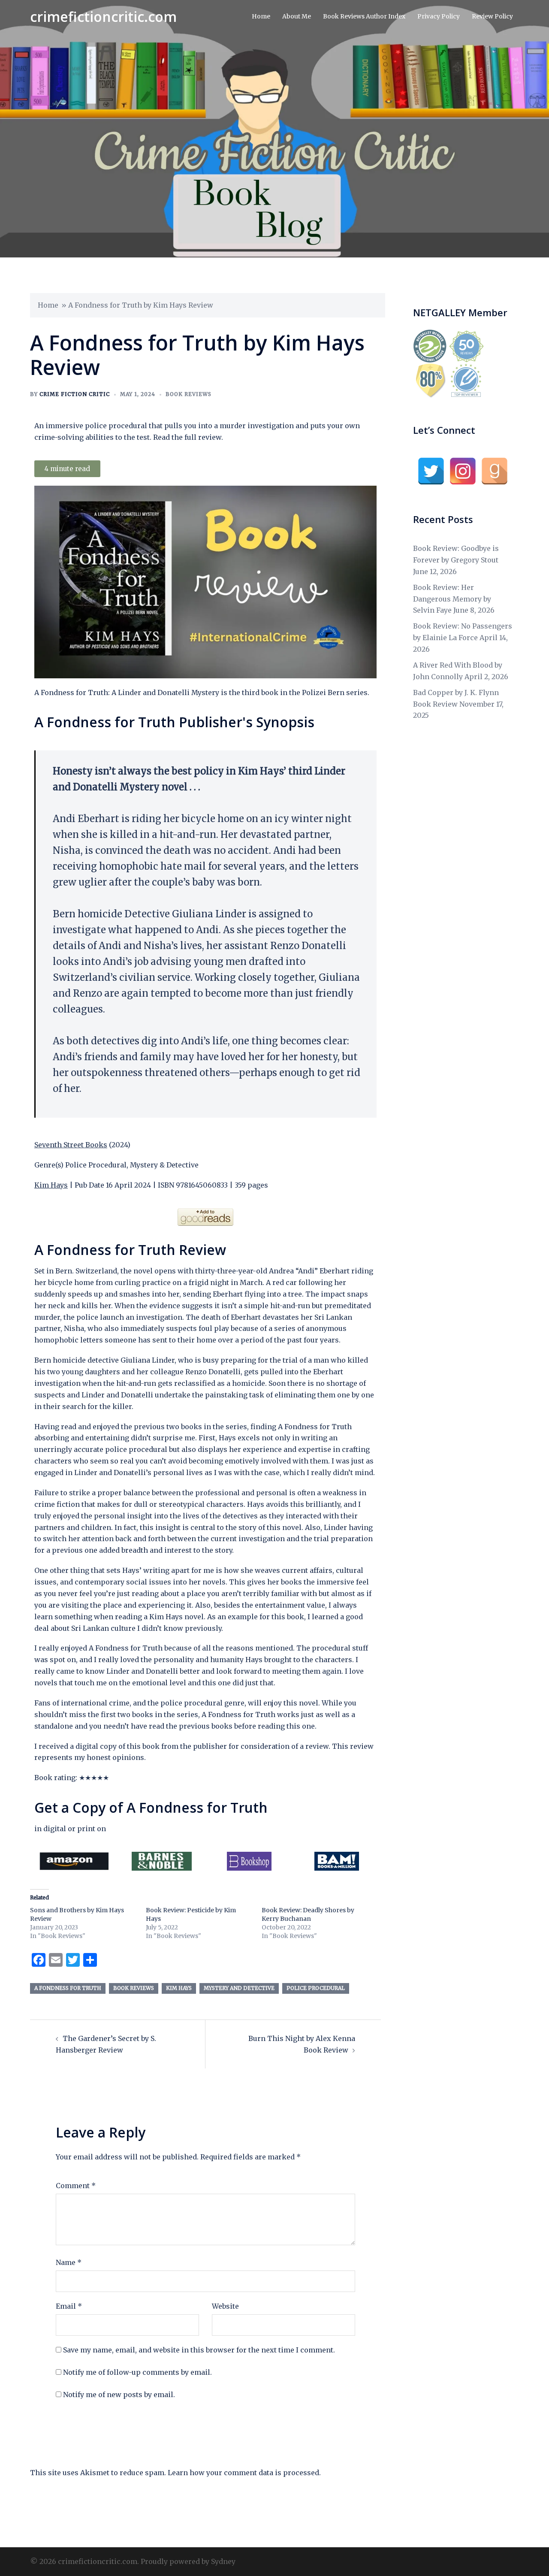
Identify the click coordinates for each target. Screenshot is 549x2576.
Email (69, 2306)
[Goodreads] (495, 471)
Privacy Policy (439, 16)
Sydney (223, 2561)
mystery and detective (239, 1988)
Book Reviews (189, 394)
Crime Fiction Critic (75, 394)
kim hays (179, 1988)
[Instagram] (463, 471)
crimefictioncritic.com (103, 17)
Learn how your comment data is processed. (244, 2473)
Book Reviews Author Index (364, 16)
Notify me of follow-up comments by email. (137, 2372)
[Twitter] (431, 471)
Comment (76, 2186)
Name (69, 2262)
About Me (297, 16)
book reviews (134, 1988)
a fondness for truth (68, 1988)
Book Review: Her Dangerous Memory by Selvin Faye (452, 599)
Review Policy (492, 16)
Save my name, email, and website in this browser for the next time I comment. (199, 2350)
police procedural (316, 1988)
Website (225, 2306)
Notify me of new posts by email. (119, 2395)
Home (261, 16)
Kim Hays (51, 1185)
